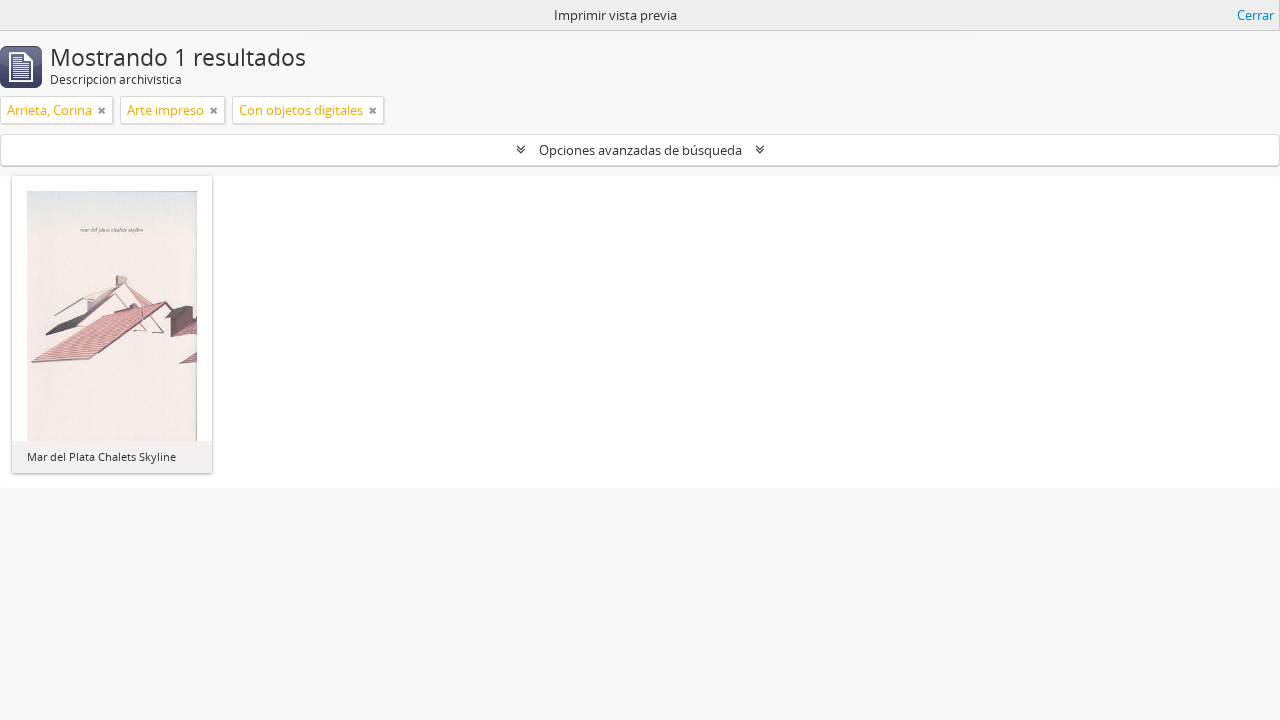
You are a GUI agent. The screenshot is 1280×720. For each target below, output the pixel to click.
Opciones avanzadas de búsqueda (640, 150)
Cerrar (1255, 15)
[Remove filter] (102, 110)
